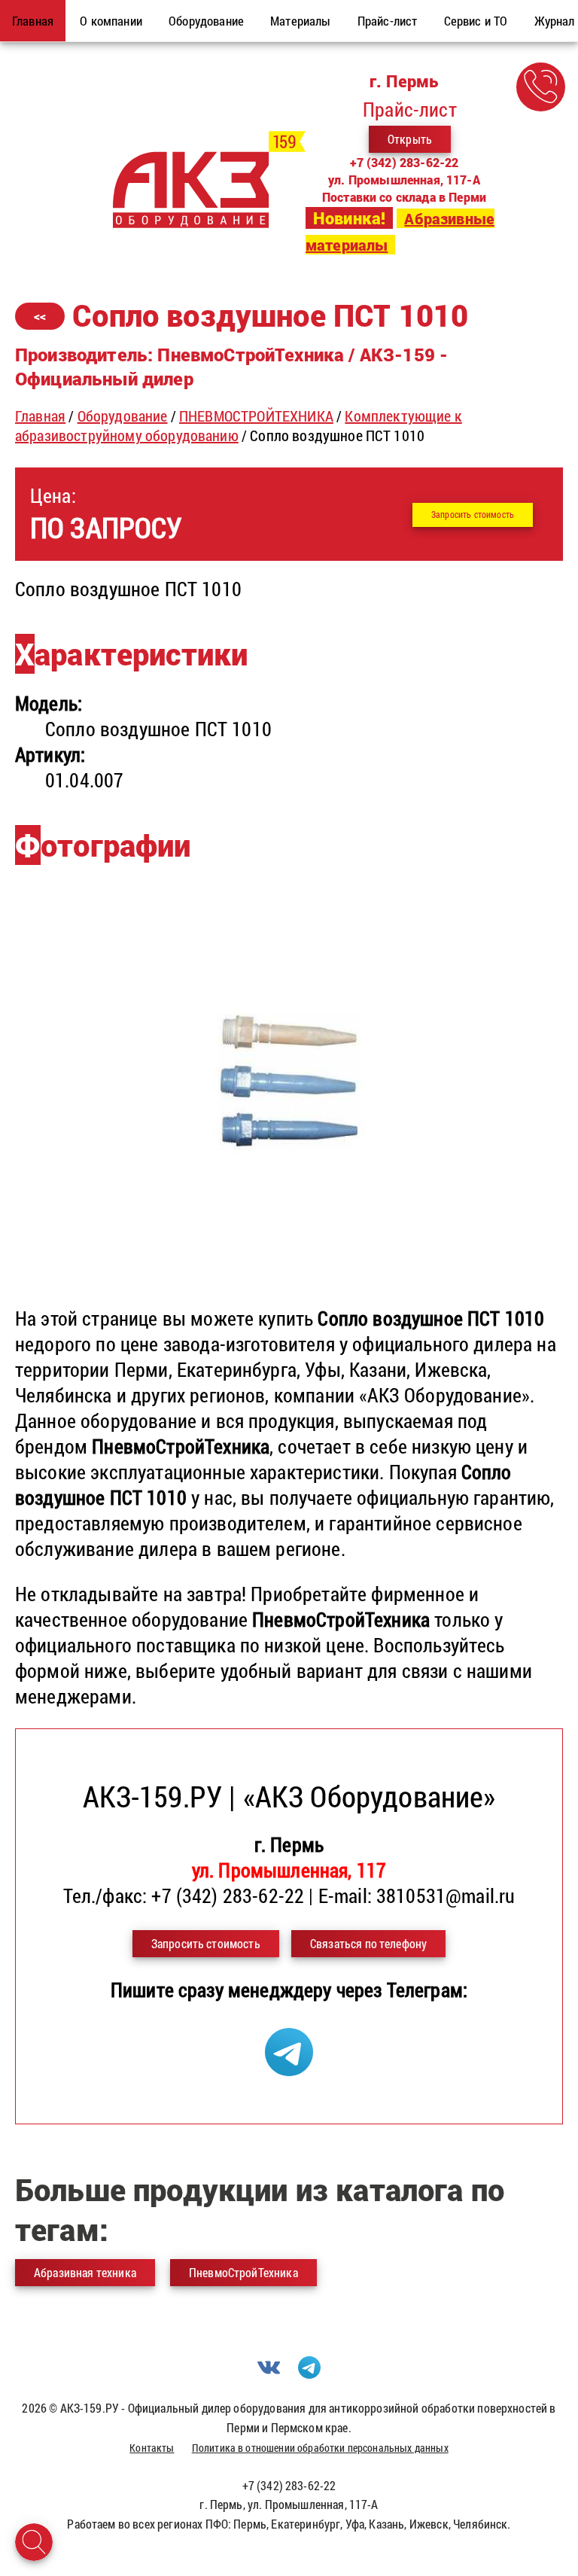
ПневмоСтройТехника (243, 2272)
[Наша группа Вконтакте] (269, 2374)
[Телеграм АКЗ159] (289, 2069)
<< (40, 316)
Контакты (152, 2448)
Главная (40, 416)
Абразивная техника (85, 2272)
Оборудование (123, 416)
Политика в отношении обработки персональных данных (320, 2448)
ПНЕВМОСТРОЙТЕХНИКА (256, 416)
